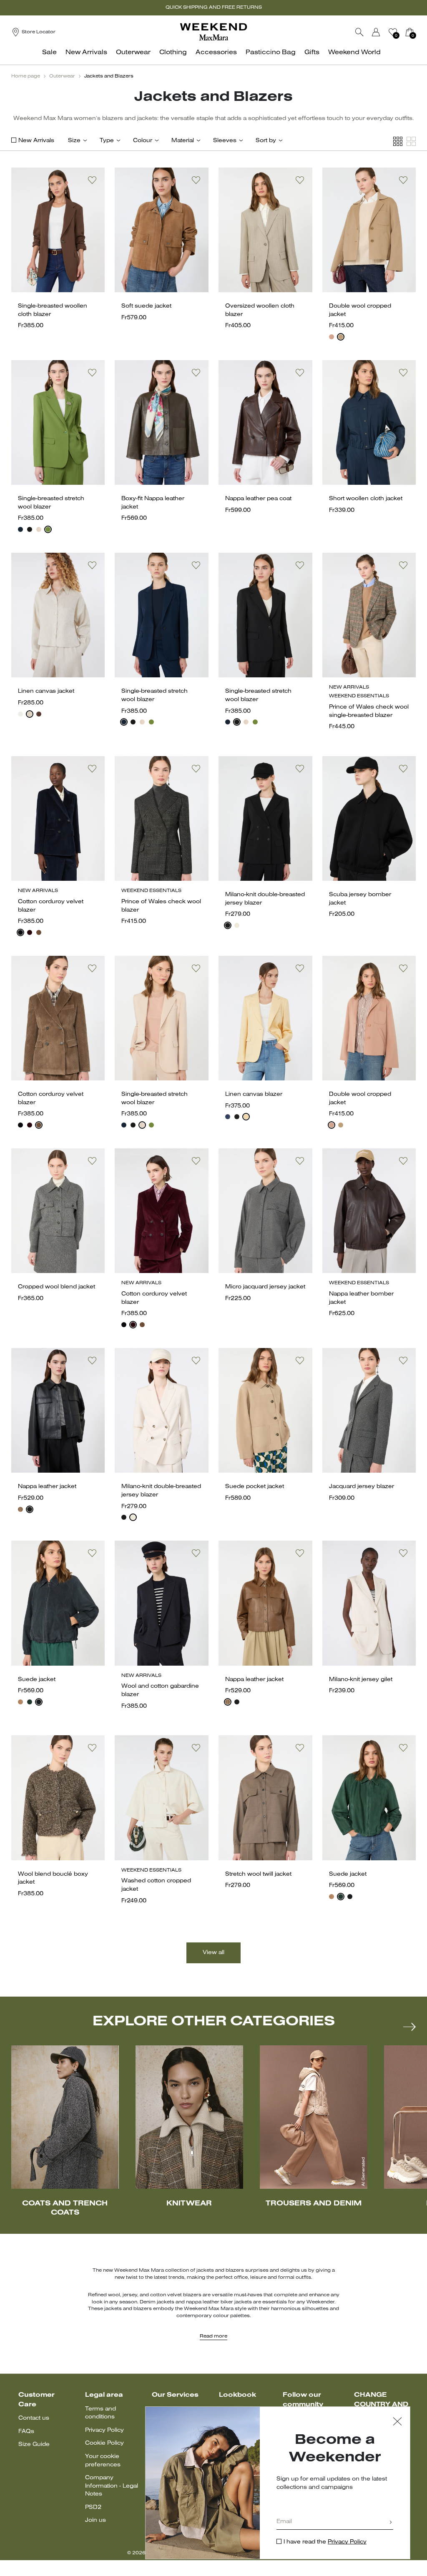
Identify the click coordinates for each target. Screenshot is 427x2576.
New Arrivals (36, 141)
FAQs (26, 2432)
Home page (26, 76)
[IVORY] (237, 925)
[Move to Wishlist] (92, 180)
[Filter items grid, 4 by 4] (398, 142)
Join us (95, 2520)
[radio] (332, 337)
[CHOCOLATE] (39, 714)
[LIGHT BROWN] (39, 932)
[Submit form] (391, 2523)
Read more (213, 2336)
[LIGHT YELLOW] (246, 1117)
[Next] (409, 2027)
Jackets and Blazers (109, 76)
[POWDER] (39, 529)
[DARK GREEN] (30, 1702)
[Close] (397, 2422)
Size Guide (34, 2444)
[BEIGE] (20, 1702)
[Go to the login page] (376, 32)
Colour (143, 141)
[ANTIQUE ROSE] (332, 337)
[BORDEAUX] (30, 932)
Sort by (266, 141)
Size (74, 141)
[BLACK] (30, 529)
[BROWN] (20, 1509)
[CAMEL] (341, 337)
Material (183, 141)
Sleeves (225, 141)
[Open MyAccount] (384, 32)
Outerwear (62, 76)
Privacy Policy (104, 2430)
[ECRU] (30, 714)
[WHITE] (20, 714)
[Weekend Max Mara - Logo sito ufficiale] (213, 32)
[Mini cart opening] (419, 32)
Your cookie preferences (103, 2461)
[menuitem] (52, 57)
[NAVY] (20, 529)
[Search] (359, 32)
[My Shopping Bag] (409, 32)
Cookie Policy (104, 2443)
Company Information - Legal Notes (112, 2486)
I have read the (325, 2542)
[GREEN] (48, 529)
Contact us (34, 2418)
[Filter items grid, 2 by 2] (411, 142)
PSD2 (93, 2507)
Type (107, 141)
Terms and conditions (100, 2413)
